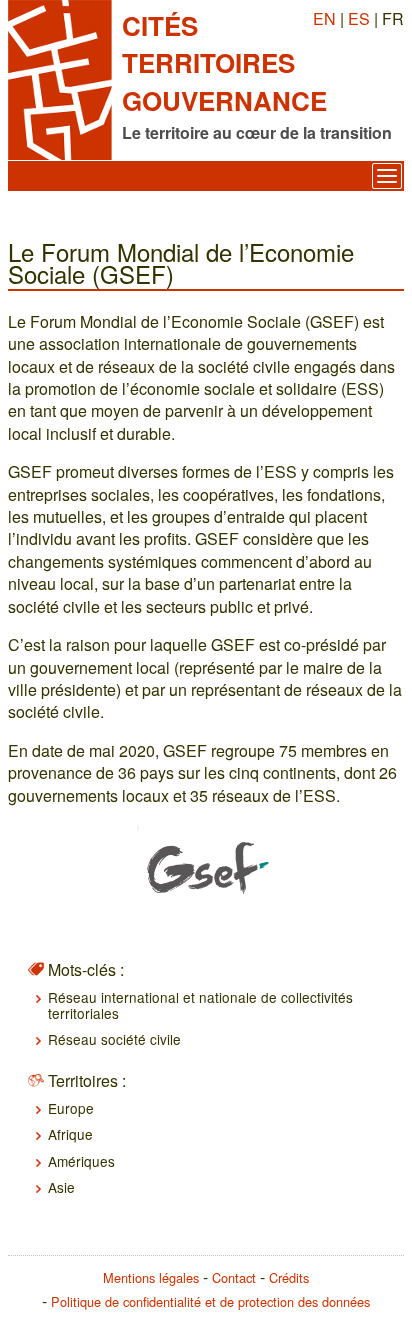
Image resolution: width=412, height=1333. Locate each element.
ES (359, 18)
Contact (234, 1277)
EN (324, 18)
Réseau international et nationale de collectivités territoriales (200, 1005)
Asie (61, 1187)
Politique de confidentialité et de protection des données (210, 1301)
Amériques (81, 1161)
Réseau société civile (114, 1039)
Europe (71, 1108)
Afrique (70, 1134)
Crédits (289, 1277)
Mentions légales (151, 1277)
